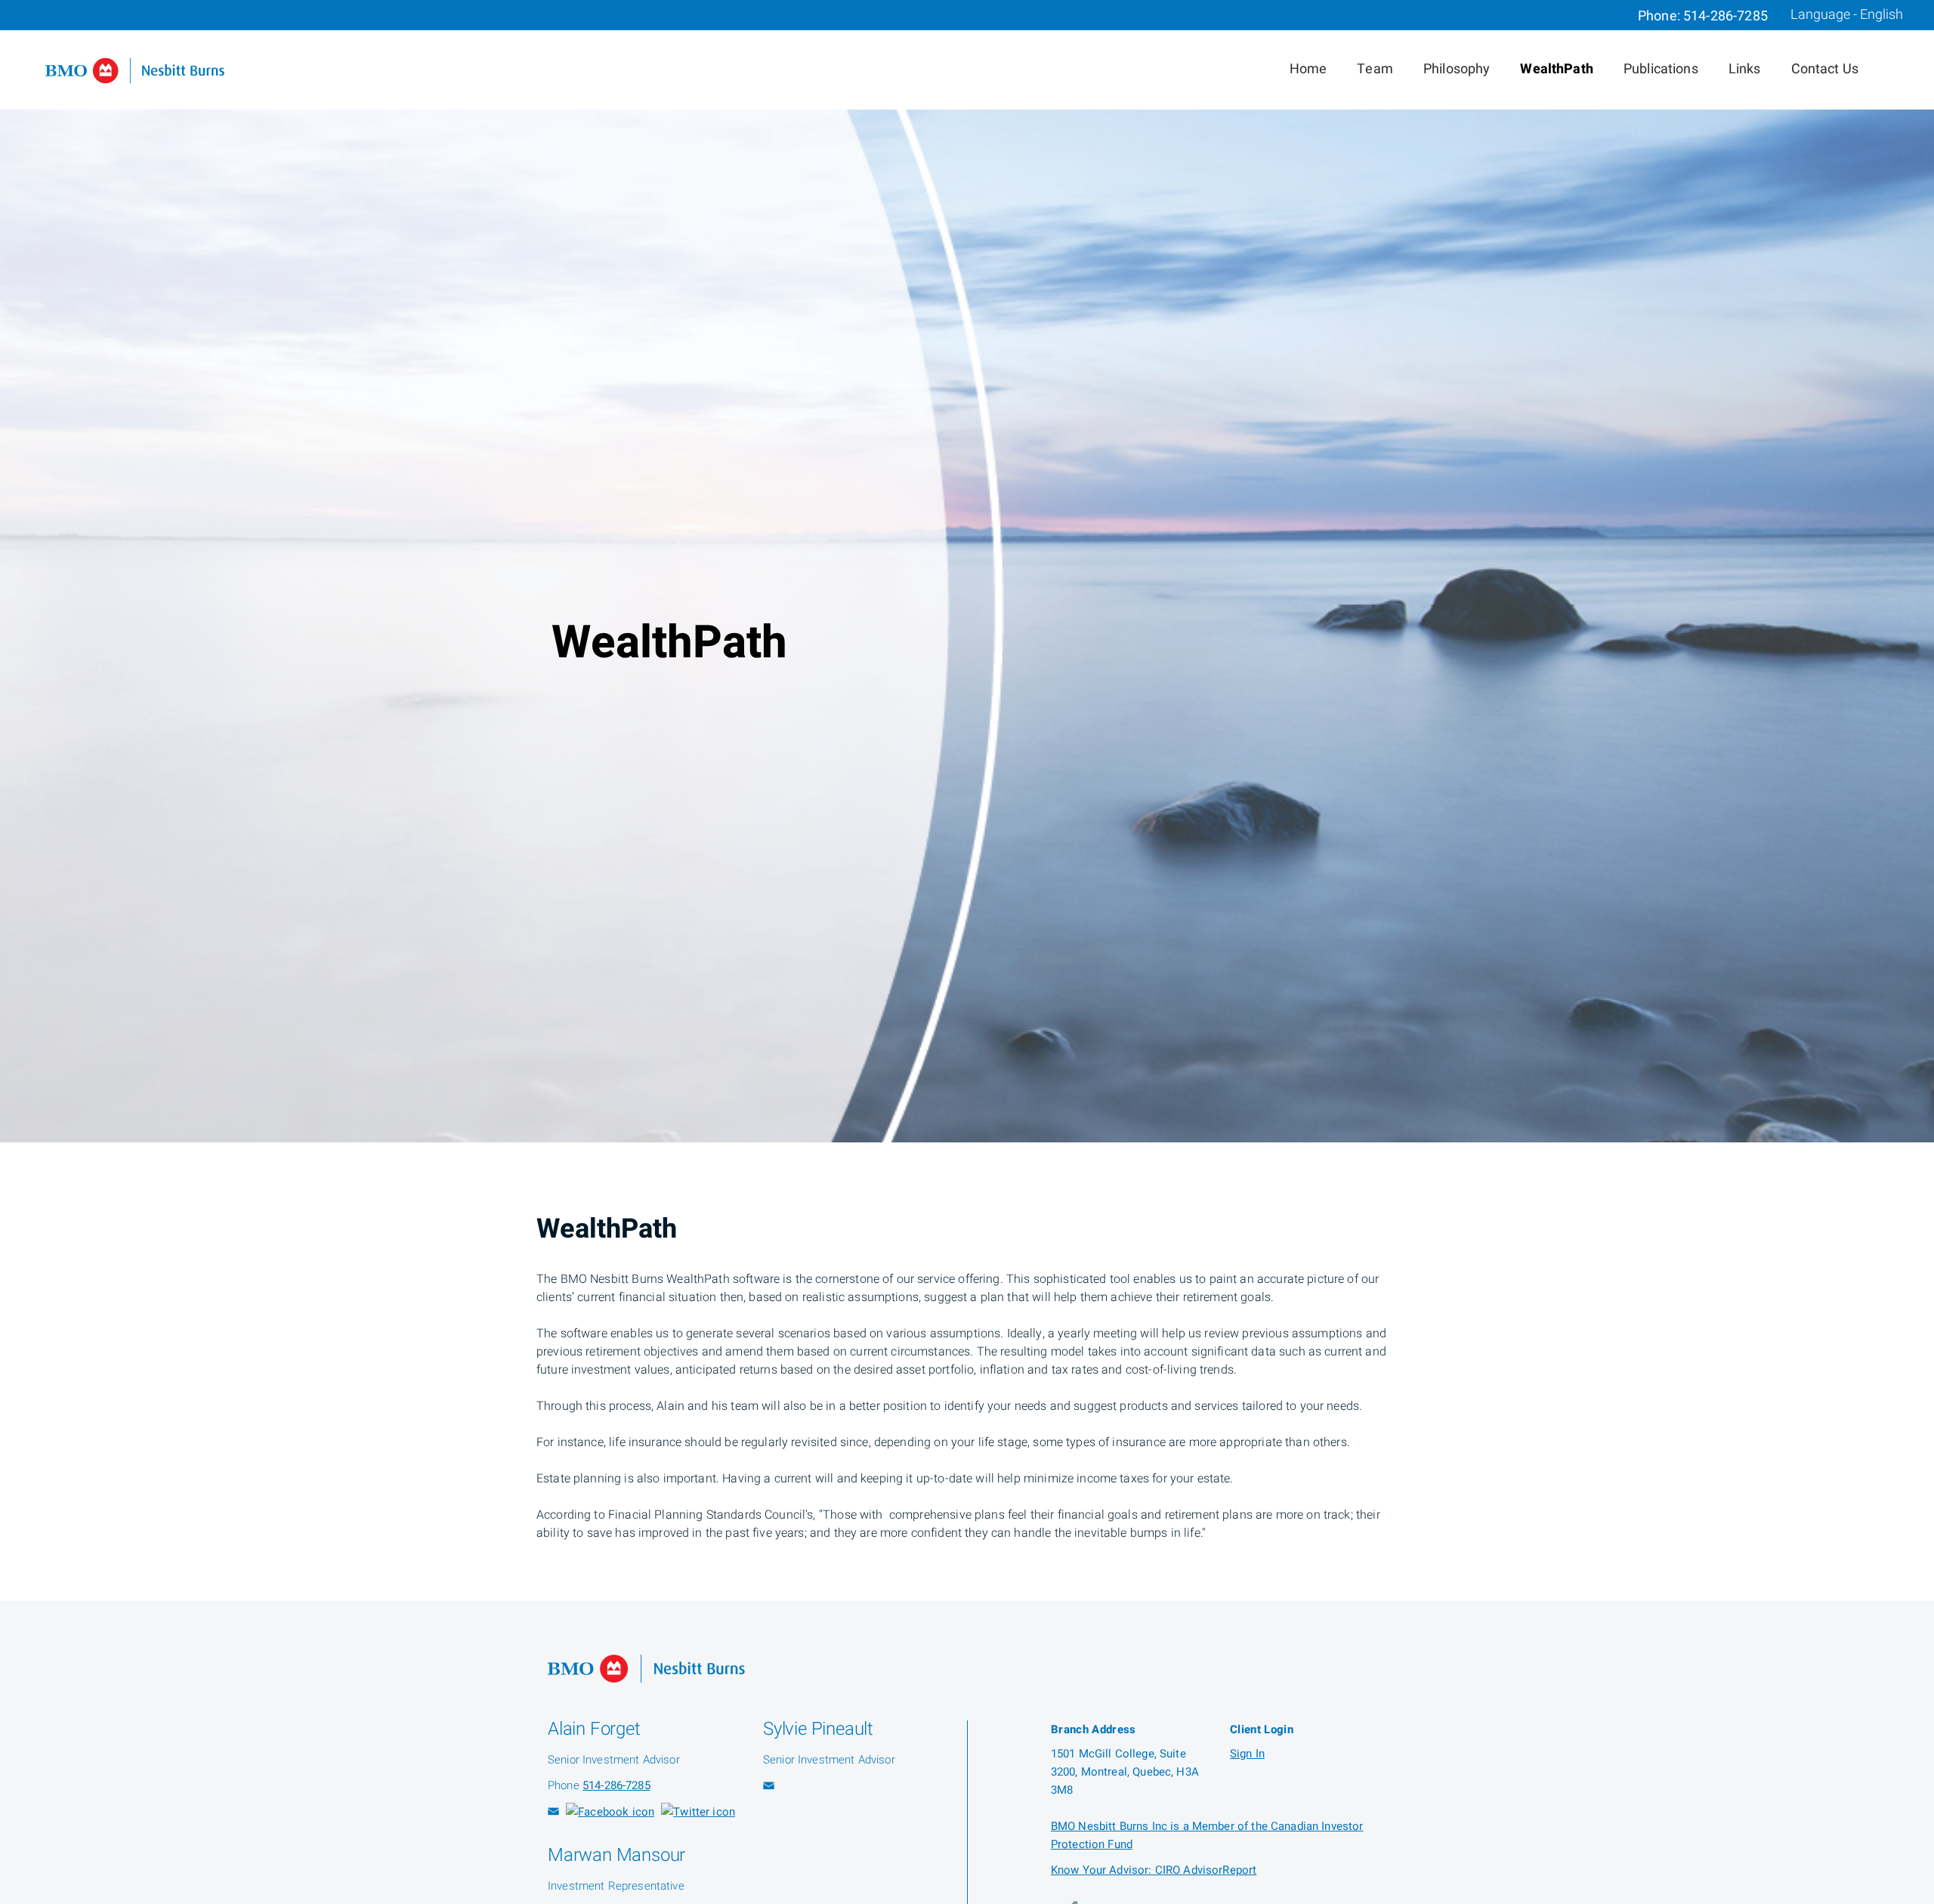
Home (1308, 69)
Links (1745, 69)
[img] (967, 571)
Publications (1661, 69)
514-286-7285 (1725, 16)
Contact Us (1825, 69)
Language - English (1847, 15)
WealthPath (1557, 69)
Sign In (1247, 1754)
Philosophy (1457, 69)
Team (1375, 69)
